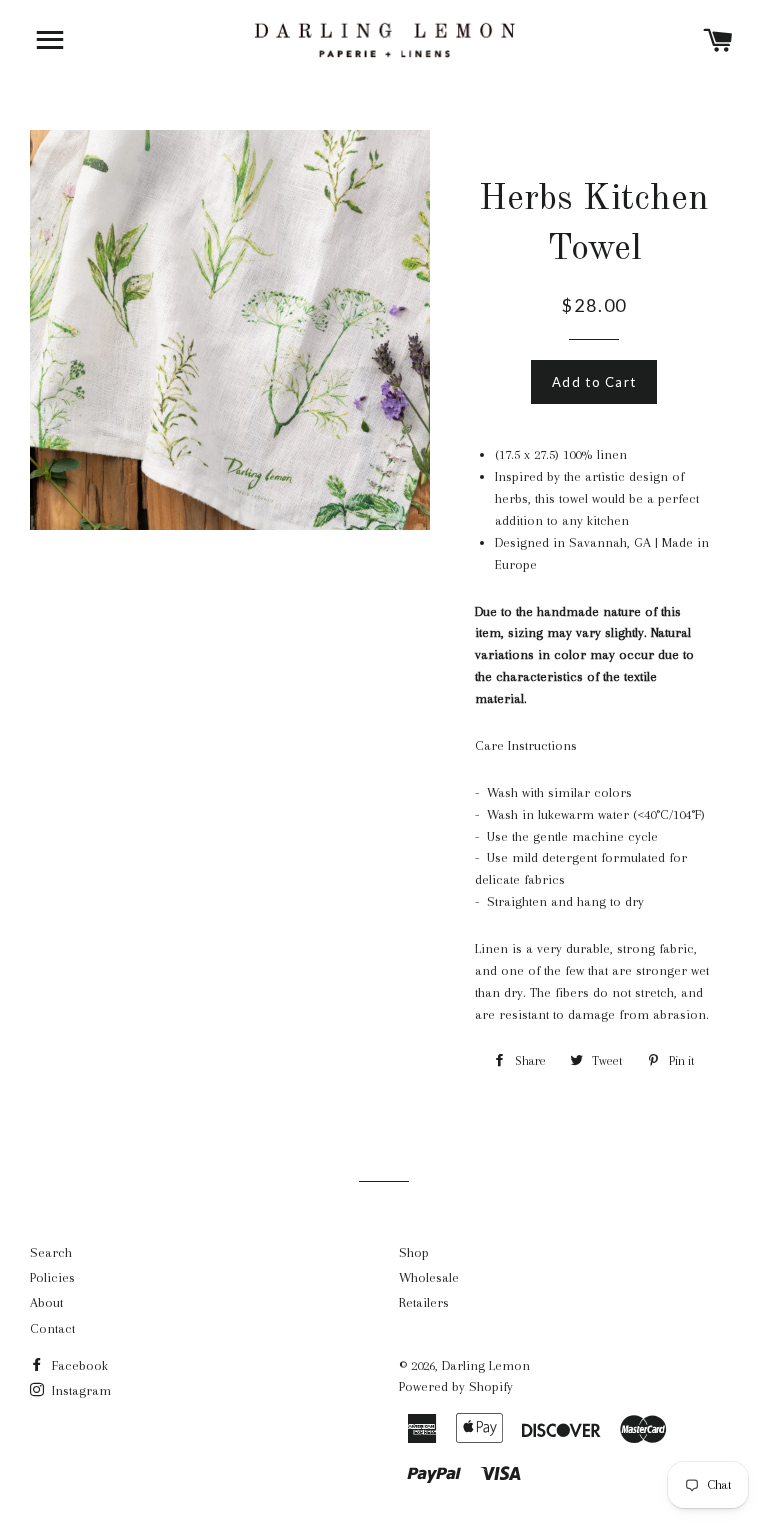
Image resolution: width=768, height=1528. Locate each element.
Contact (52, 1328)
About (46, 1302)
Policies (52, 1277)
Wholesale (429, 1277)
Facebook (78, 1365)
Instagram (79, 1390)
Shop (414, 1252)
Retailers (424, 1302)
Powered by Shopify (456, 1386)
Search (51, 1252)
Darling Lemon (486, 1365)
